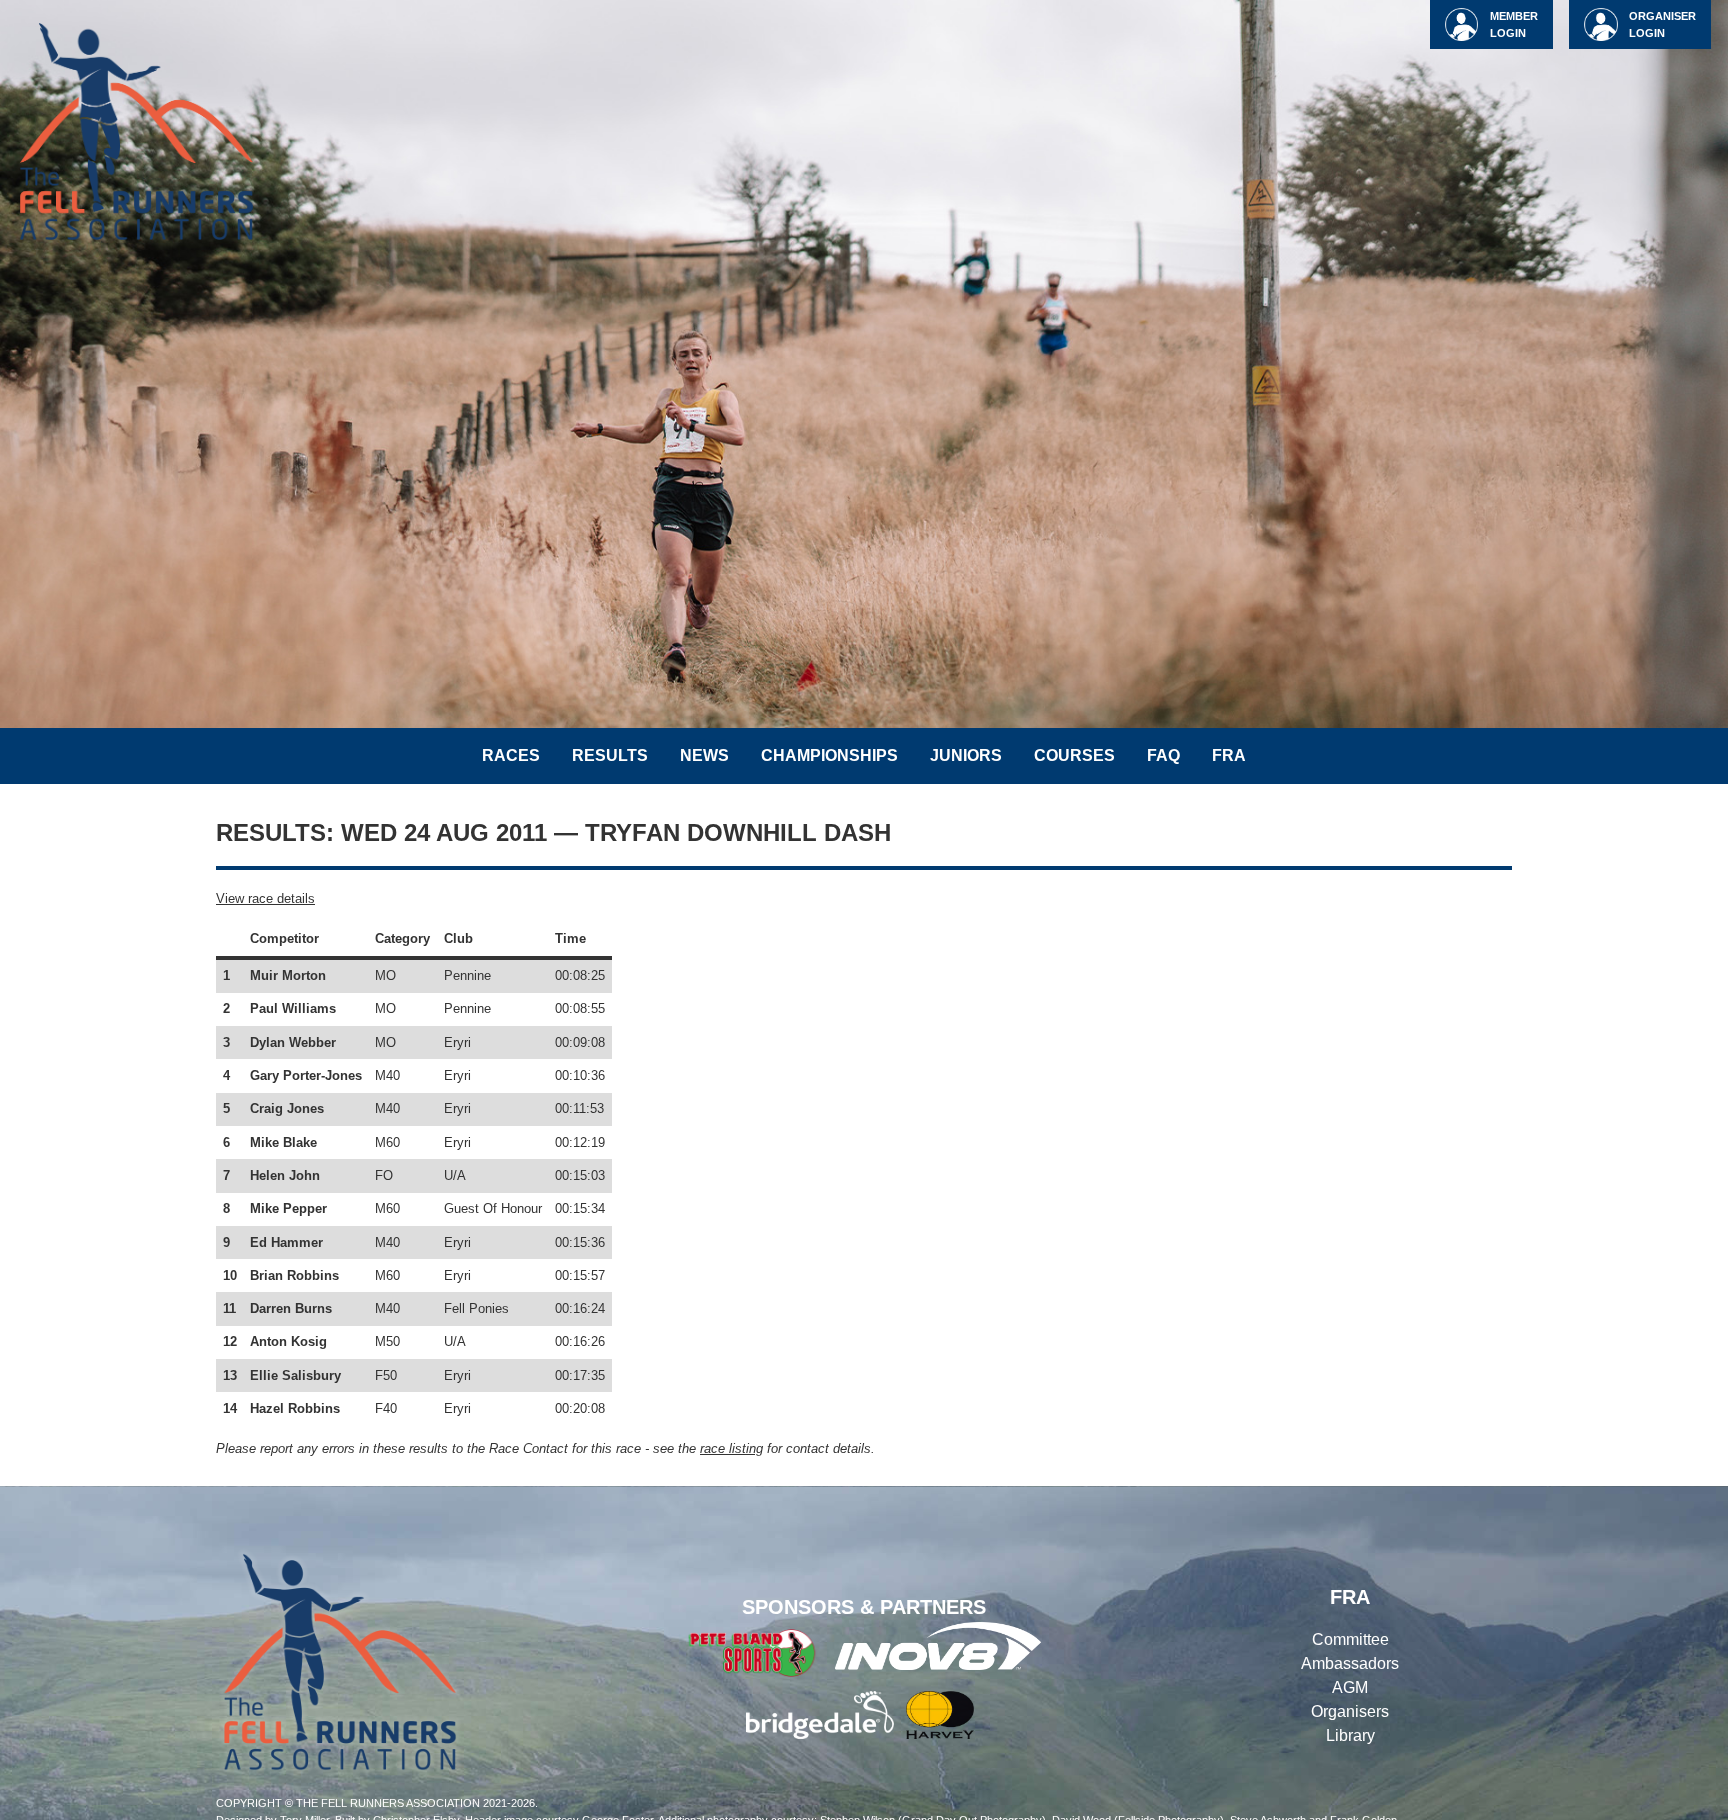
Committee (1350, 1639)
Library (1350, 1735)
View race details (265, 898)
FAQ (1163, 755)
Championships (829, 755)
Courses (1074, 755)
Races (511, 755)
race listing (731, 1448)
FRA (1229, 755)
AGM (1350, 1687)
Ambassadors (1350, 1663)
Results (610, 755)
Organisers (1350, 1711)
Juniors (966, 755)
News (704, 755)
